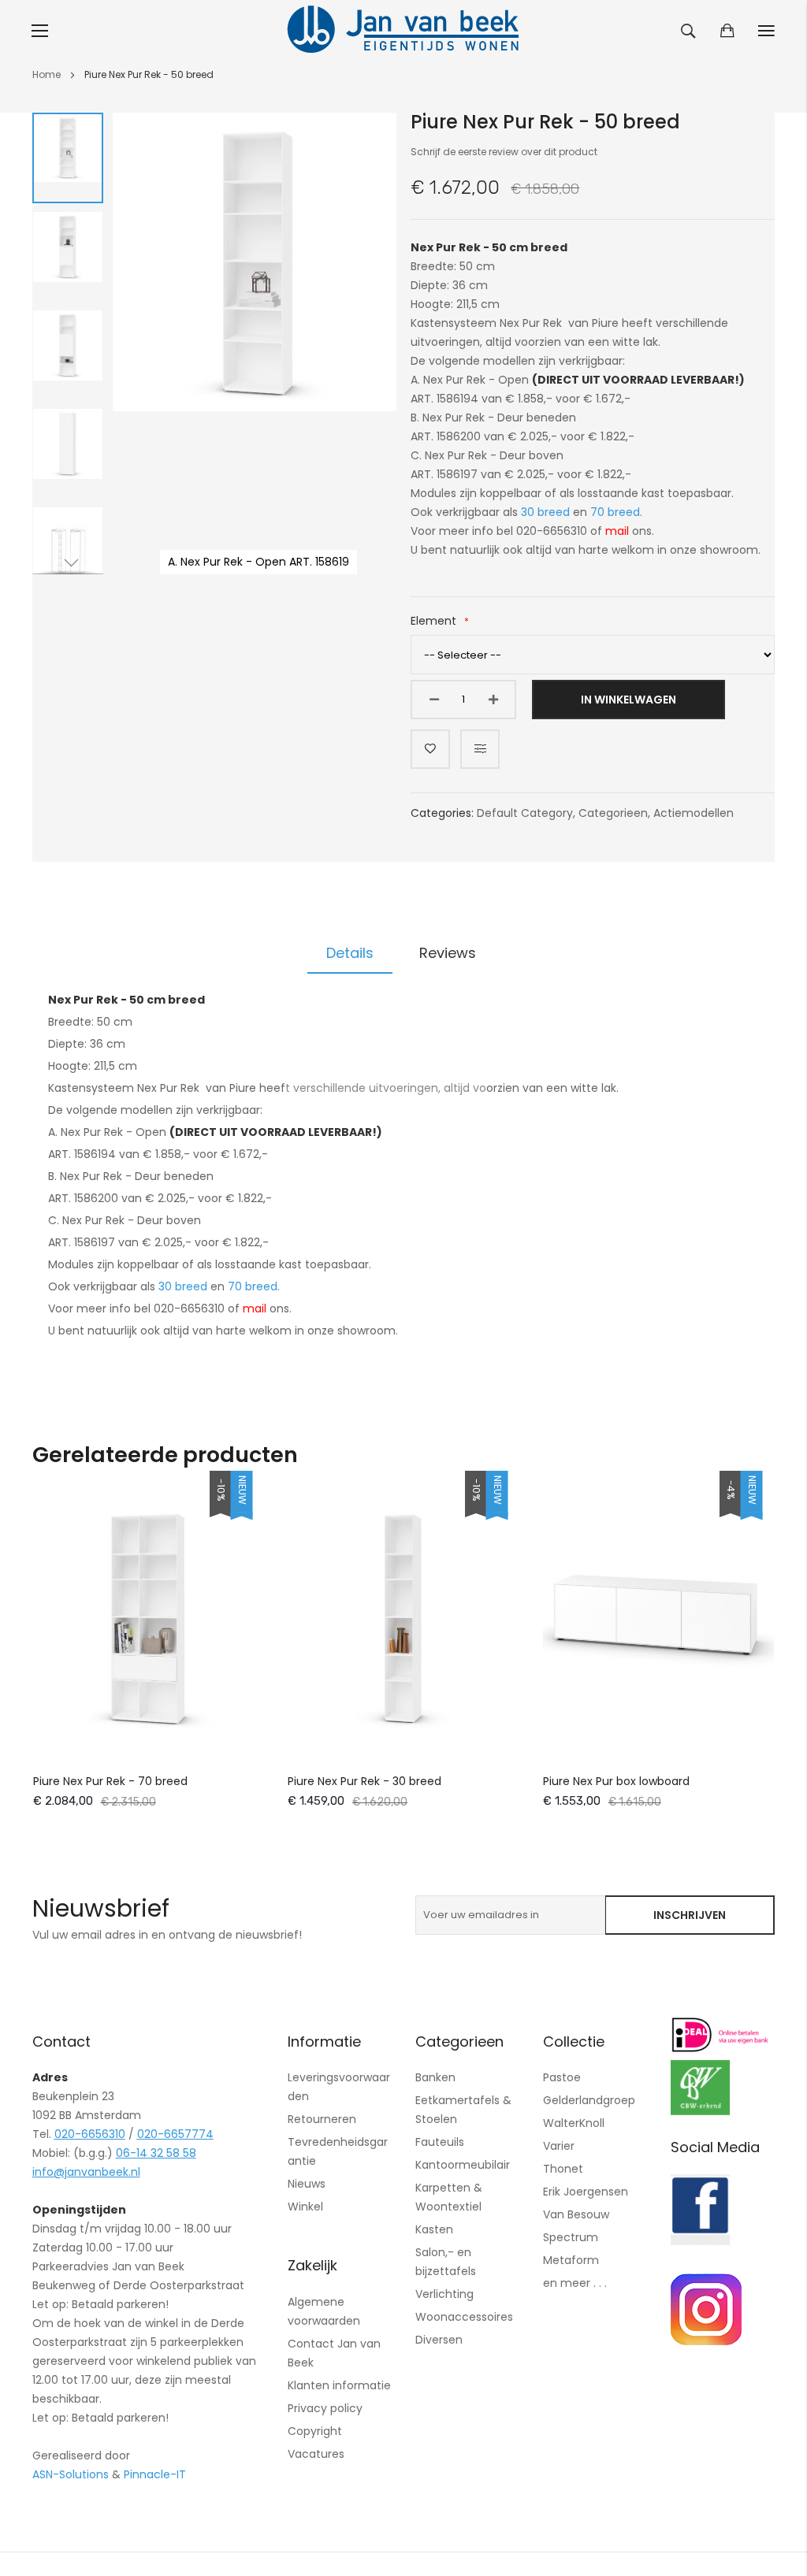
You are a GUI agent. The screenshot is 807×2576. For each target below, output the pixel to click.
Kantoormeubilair (463, 2165)
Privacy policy (325, 2408)
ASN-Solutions (71, 2474)
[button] (68, 158)
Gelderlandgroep (589, 2100)
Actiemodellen (694, 813)
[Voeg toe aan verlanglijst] (430, 749)
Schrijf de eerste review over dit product (504, 152)
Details (350, 953)
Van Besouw (576, 2214)
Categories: (444, 813)
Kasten (434, 2229)
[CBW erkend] (700, 2111)
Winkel (305, 2207)
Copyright (315, 2431)
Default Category (525, 813)
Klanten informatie (339, 2385)
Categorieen (613, 813)
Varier (559, 2146)
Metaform (571, 2260)
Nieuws (307, 2184)
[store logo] (403, 31)
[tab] (350, 953)
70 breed (615, 512)
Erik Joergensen (586, 2192)
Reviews (448, 953)
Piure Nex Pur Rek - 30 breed (364, 1781)
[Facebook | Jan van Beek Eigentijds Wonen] (700, 2241)
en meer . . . (575, 2283)
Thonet (563, 2169)
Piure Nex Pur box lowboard (616, 1781)
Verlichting (444, 2294)
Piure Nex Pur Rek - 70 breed (110, 1781)
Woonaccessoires (464, 2317)
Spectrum (571, 2237)
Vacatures (316, 2454)
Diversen (439, 2340)
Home (46, 74)
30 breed (545, 512)
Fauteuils (440, 2142)
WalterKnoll (574, 2123)
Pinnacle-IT (155, 2474)
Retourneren (322, 2119)
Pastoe (562, 2077)
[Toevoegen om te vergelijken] (480, 749)
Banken (435, 2077)
